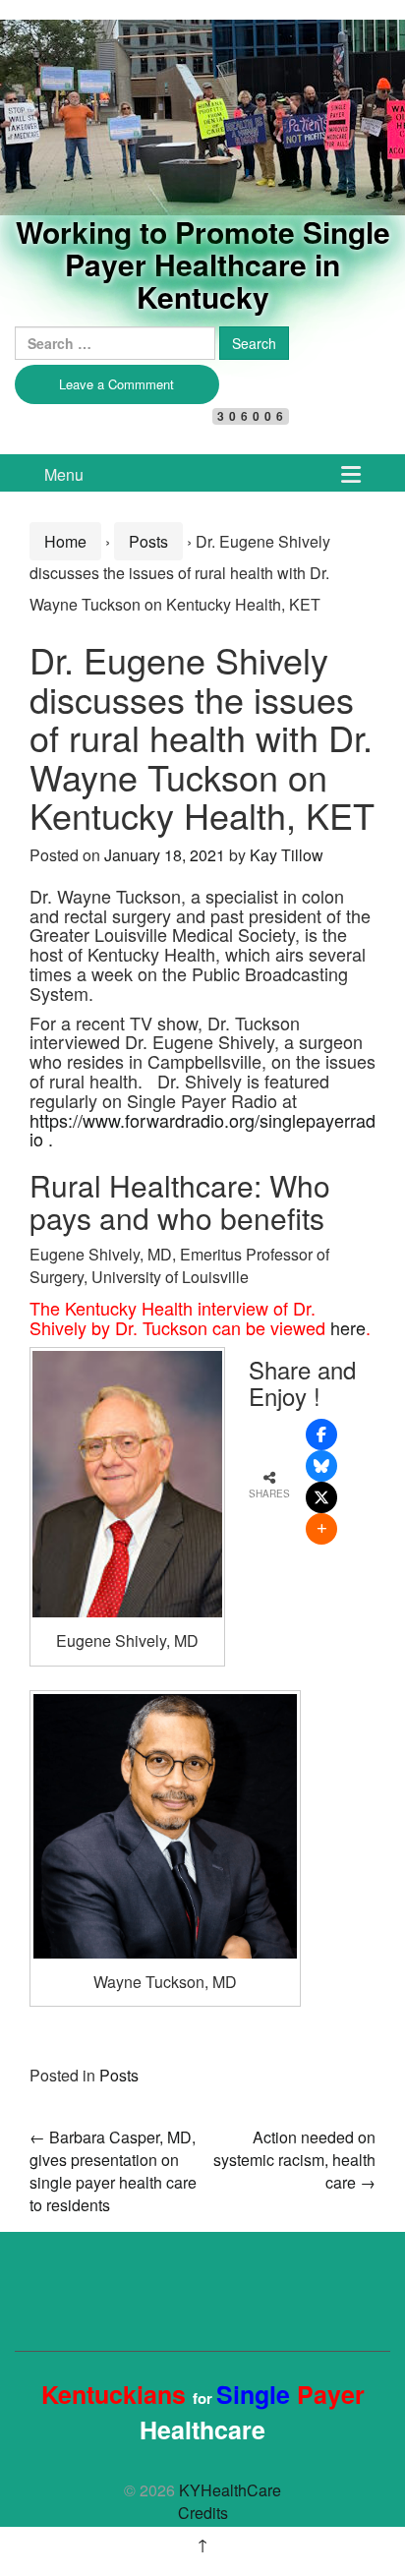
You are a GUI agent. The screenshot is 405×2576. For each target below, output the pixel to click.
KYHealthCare (128, 53)
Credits (203, 2513)
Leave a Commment (116, 384)
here (348, 1327)
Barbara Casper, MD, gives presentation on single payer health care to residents (113, 2171)
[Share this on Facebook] (321, 1434)
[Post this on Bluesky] (321, 1466)
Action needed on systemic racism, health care (294, 2160)
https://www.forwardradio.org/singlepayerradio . (202, 1130)
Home (65, 541)
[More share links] (321, 1529)
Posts (148, 541)
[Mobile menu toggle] (351, 473)
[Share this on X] (321, 1497)
